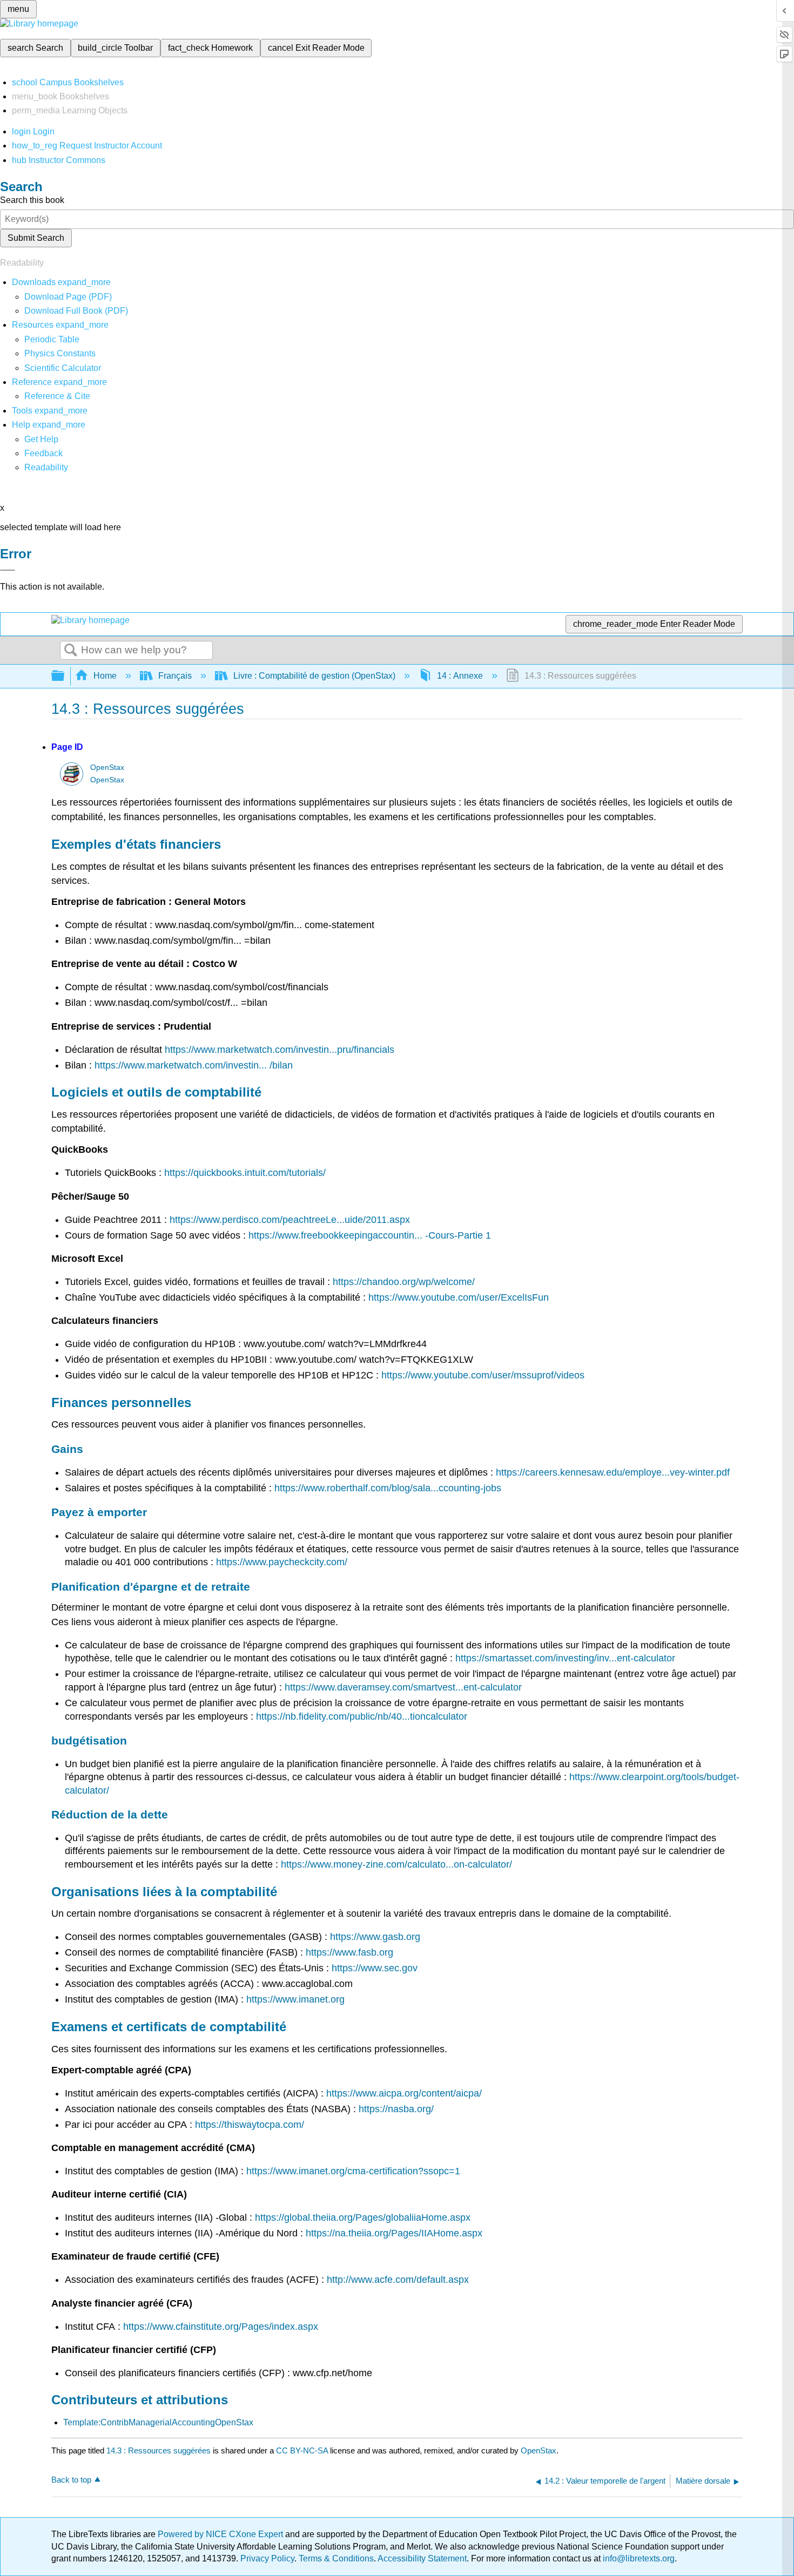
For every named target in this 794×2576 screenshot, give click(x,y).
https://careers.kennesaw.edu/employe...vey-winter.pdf (613, 1472)
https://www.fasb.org (349, 1952)
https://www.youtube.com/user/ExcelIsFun (459, 1297)
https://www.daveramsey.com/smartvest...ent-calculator (403, 1687)
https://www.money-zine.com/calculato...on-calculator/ (396, 1864)
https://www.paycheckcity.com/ (282, 1562)
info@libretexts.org (638, 2558)
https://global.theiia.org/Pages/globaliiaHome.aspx (363, 2217)
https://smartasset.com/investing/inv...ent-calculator (565, 1658)
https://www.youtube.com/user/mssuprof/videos (483, 1375)
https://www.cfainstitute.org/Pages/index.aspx (221, 2327)
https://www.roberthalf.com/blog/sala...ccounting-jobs (388, 1488)
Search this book (32, 200)
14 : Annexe (460, 676)
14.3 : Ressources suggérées (159, 2450)
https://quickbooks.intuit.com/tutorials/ (245, 1173)
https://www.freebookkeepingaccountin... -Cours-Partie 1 (370, 1235)
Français (175, 676)
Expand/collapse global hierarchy (65, 676)
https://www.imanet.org (295, 1999)
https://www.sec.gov (375, 1968)
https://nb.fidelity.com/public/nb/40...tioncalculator (362, 1716)
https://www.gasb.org (375, 1937)
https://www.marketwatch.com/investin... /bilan (194, 1065)
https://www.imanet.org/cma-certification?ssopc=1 (353, 2171)
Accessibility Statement (422, 2558)
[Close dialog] (8, 570)
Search (71, 651)
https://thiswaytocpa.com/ (250, 2125)
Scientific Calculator (63, 368)
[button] (43, 453)
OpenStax (107, 768)
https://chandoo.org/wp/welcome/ (404, 1282)
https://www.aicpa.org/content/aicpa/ (404, 2093)
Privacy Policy (267, 2558)
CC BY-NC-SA (303, 2450)
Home (105, 676)
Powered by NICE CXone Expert (221, 2534)
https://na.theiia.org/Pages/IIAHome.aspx (394, 2233)
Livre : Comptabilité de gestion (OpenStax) (314, 676)
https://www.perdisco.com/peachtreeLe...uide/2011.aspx (290, 1220)
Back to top (71, 2480)
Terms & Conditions (336, 2558)
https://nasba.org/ (396, 2109)
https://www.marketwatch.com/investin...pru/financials (280, 1050)
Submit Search (36, 238)
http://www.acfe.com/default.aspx (398, 2280)
